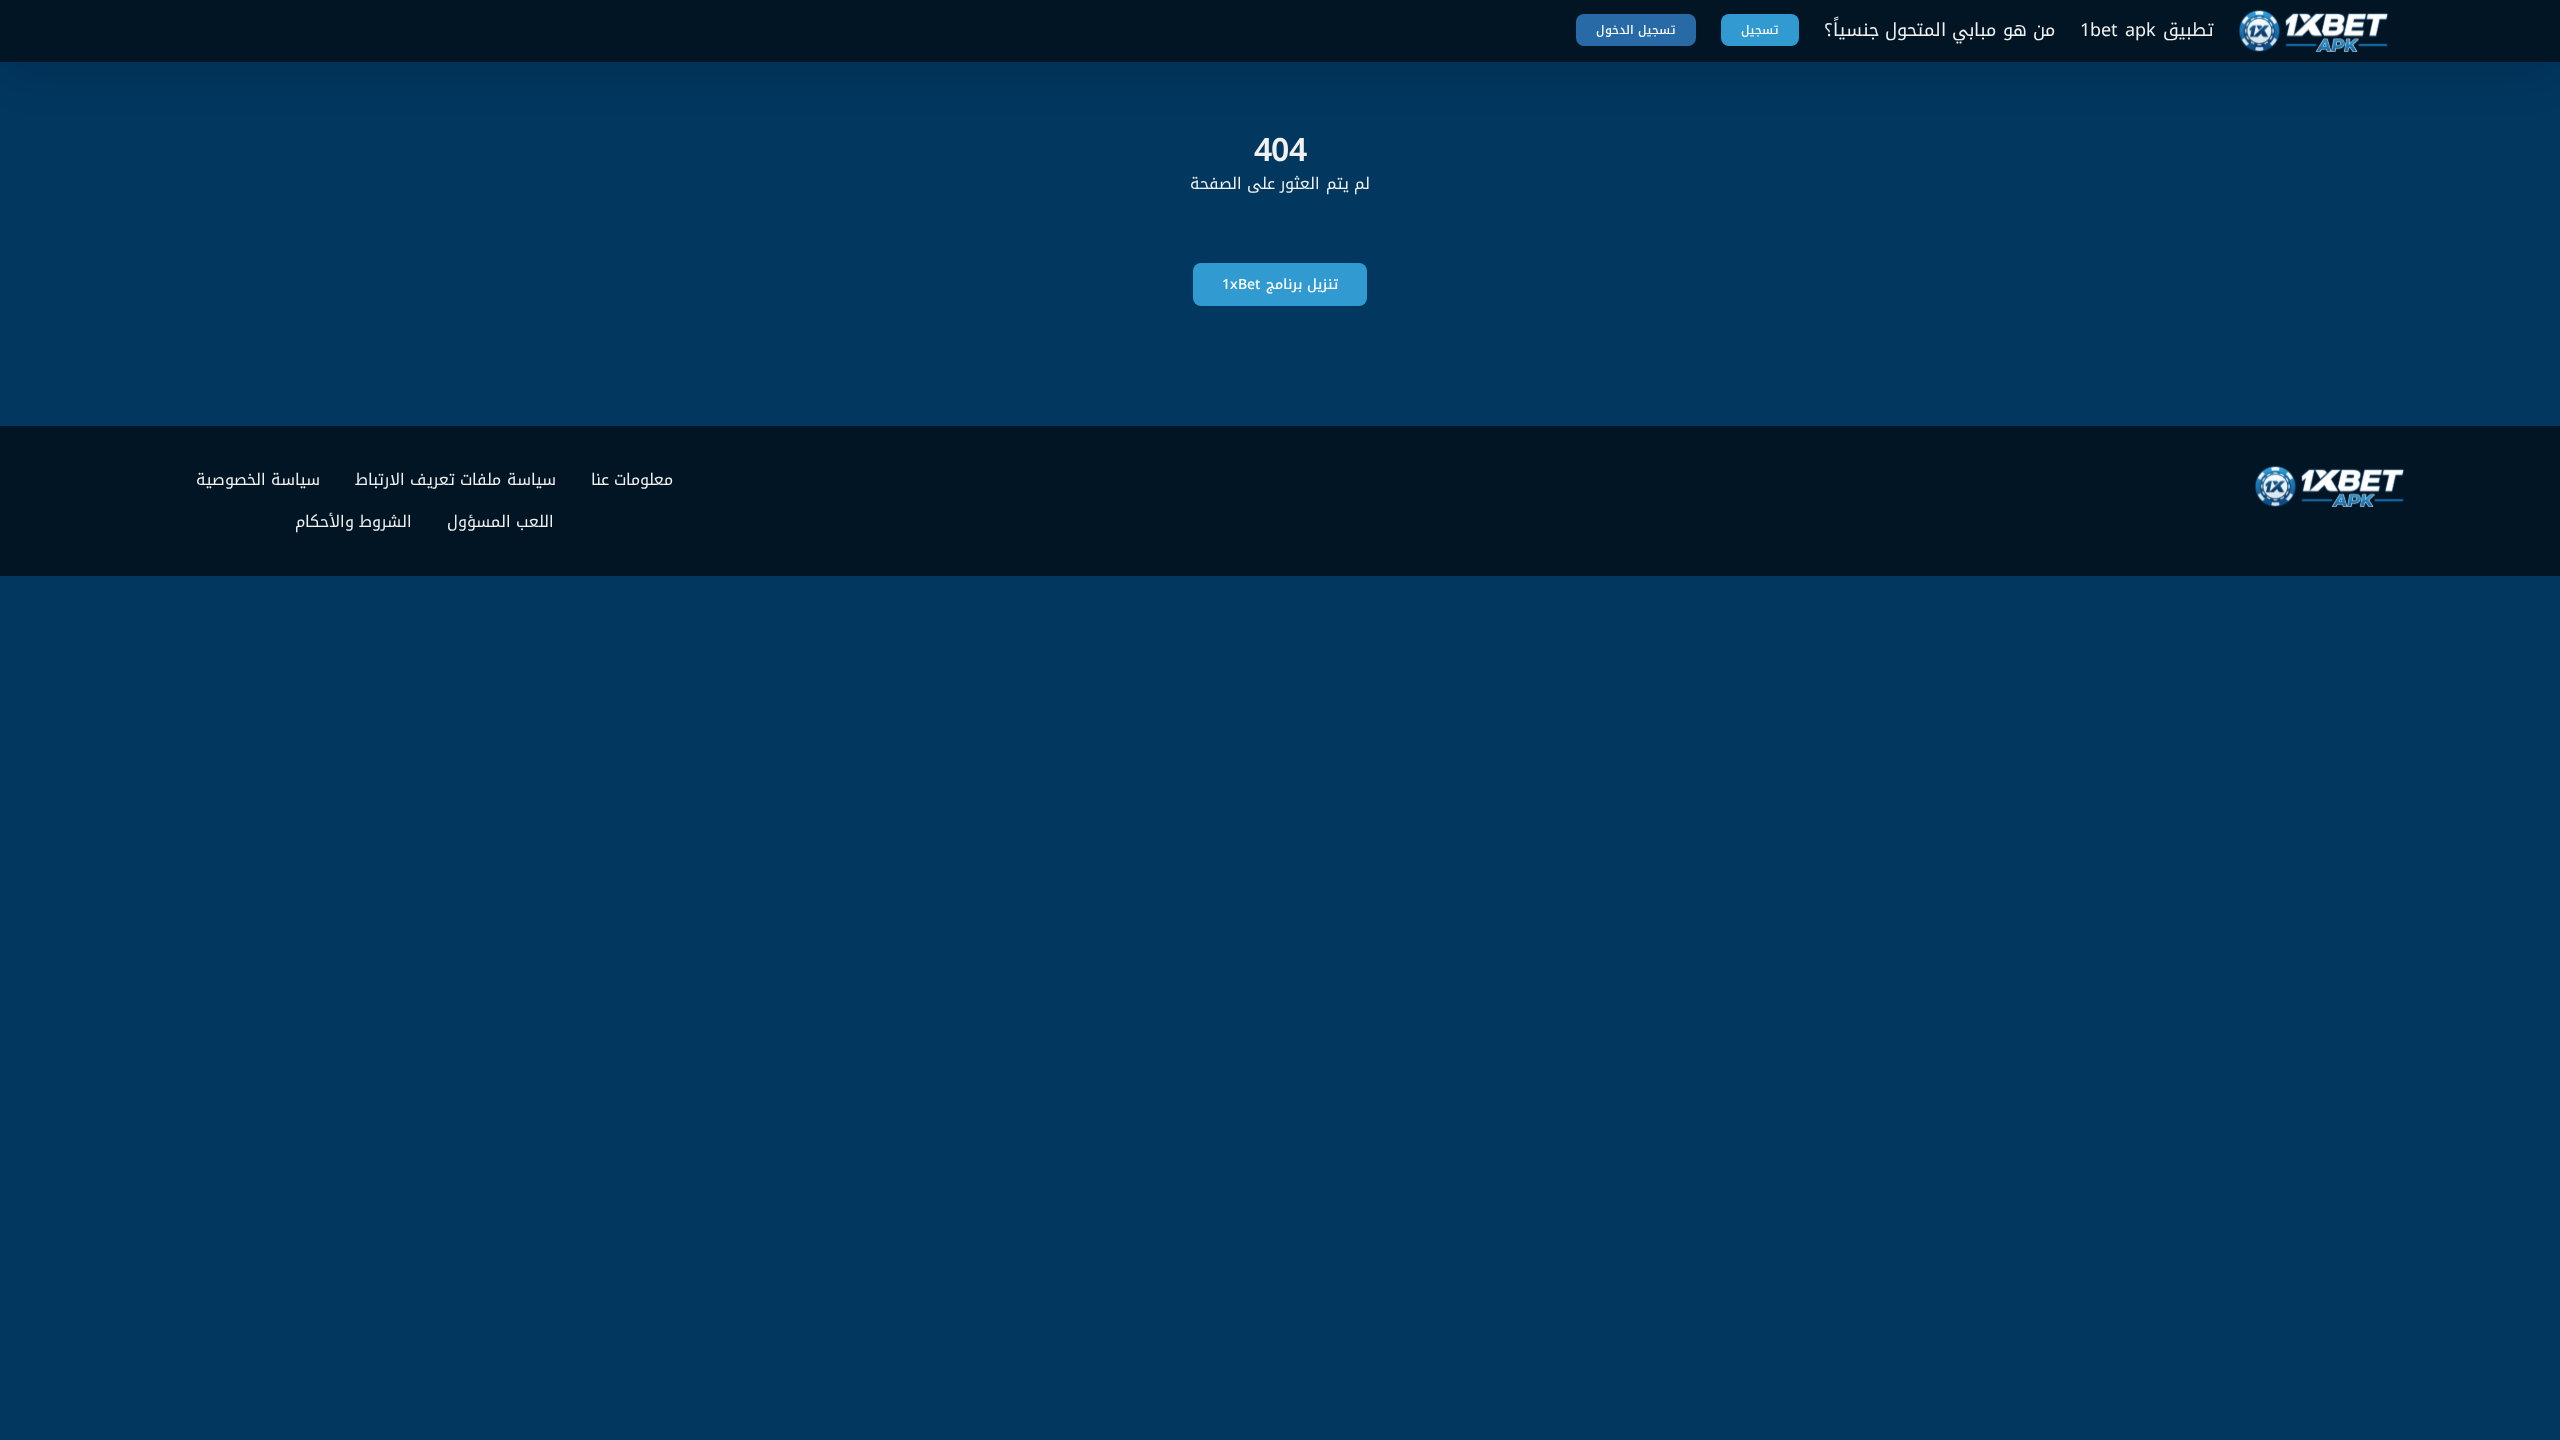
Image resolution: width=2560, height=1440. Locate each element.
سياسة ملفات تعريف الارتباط (455, 480)
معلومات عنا (632, 480)
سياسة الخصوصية (258, 480)
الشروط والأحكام (353, 522)
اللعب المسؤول (500, 522)
